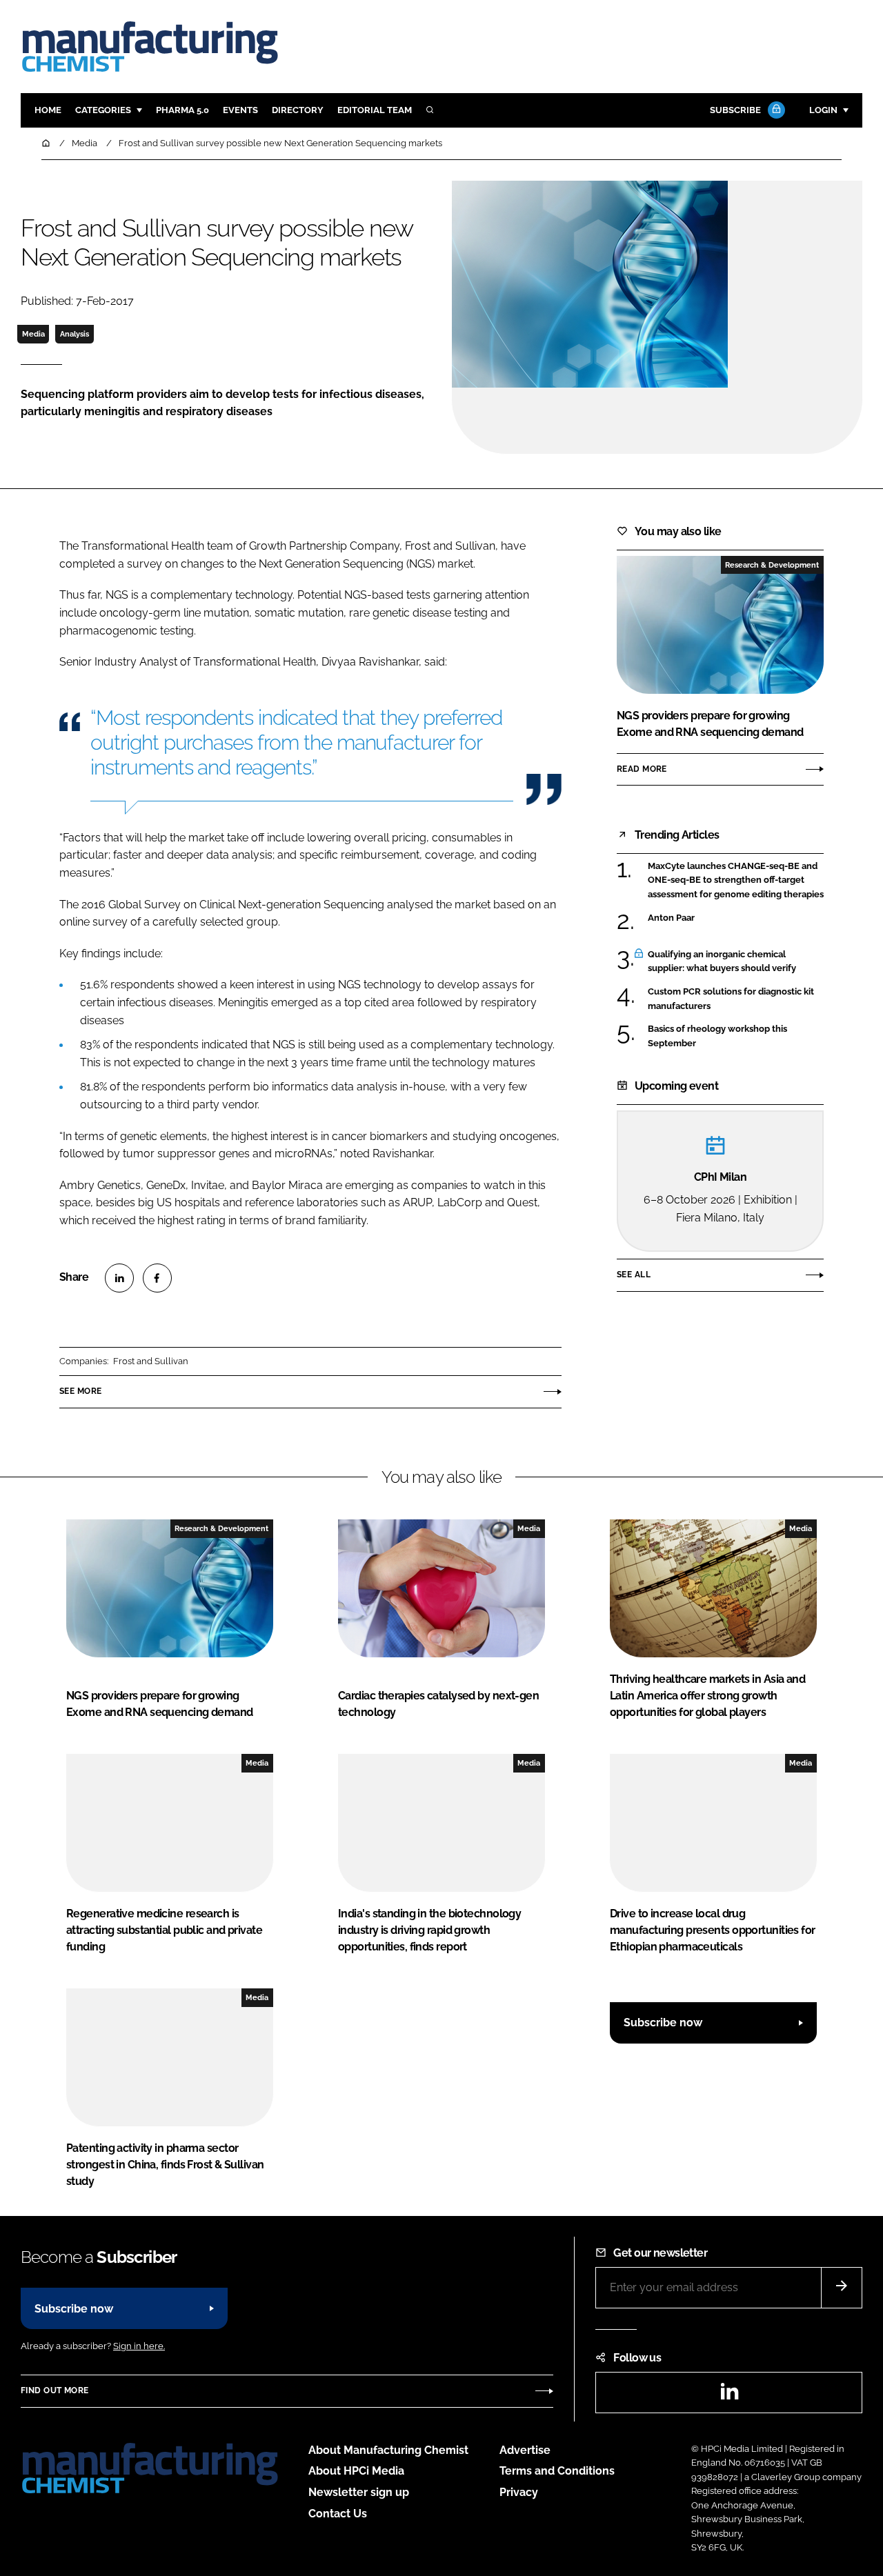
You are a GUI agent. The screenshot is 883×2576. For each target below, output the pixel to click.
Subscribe (735, 110)
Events (240, 110)
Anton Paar (671, 918)
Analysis (75, 334)
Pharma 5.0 (182, 110)
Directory (298, 110)
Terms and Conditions (557, 2471)
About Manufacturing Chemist (388, 2450)
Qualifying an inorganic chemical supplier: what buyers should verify (722, 962)
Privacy (519, 2492)
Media (33, 334)
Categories (103, 110)
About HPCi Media (356, 2471)
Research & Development (772, 565)
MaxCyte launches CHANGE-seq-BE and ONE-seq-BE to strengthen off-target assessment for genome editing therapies (736, 880)
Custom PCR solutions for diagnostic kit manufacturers (731, 999)
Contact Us (338, 2514)
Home (48, 110)
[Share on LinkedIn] (119, 1278)
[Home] (47, 143)
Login (823, 110)
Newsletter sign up (359, 2492)
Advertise (525, 2450)
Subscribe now (663, 2023)
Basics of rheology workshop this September (717, 1036)
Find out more (54, 2390)
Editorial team (375, 110)
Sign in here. (139, 2346)
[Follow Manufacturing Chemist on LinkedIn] (729, 2396)
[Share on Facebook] (157, 1278)
